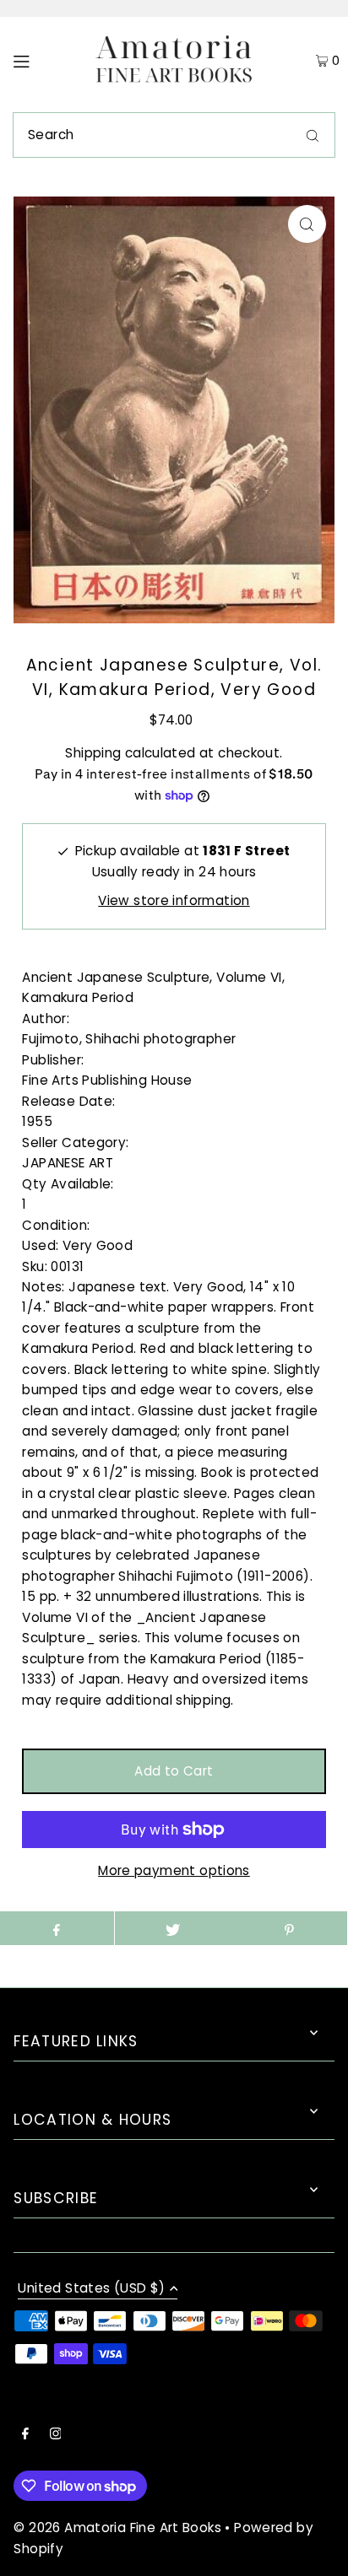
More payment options (174, 1870)
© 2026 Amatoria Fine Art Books (117, 2527)
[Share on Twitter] (173, 1928)
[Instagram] (56, 2435)
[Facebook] (25, 2435)
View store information (174, 900)
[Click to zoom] (307, 224)
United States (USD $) (91, 2289)
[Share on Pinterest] (288, 1928)
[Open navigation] (43, 61)
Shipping (93, 753)
